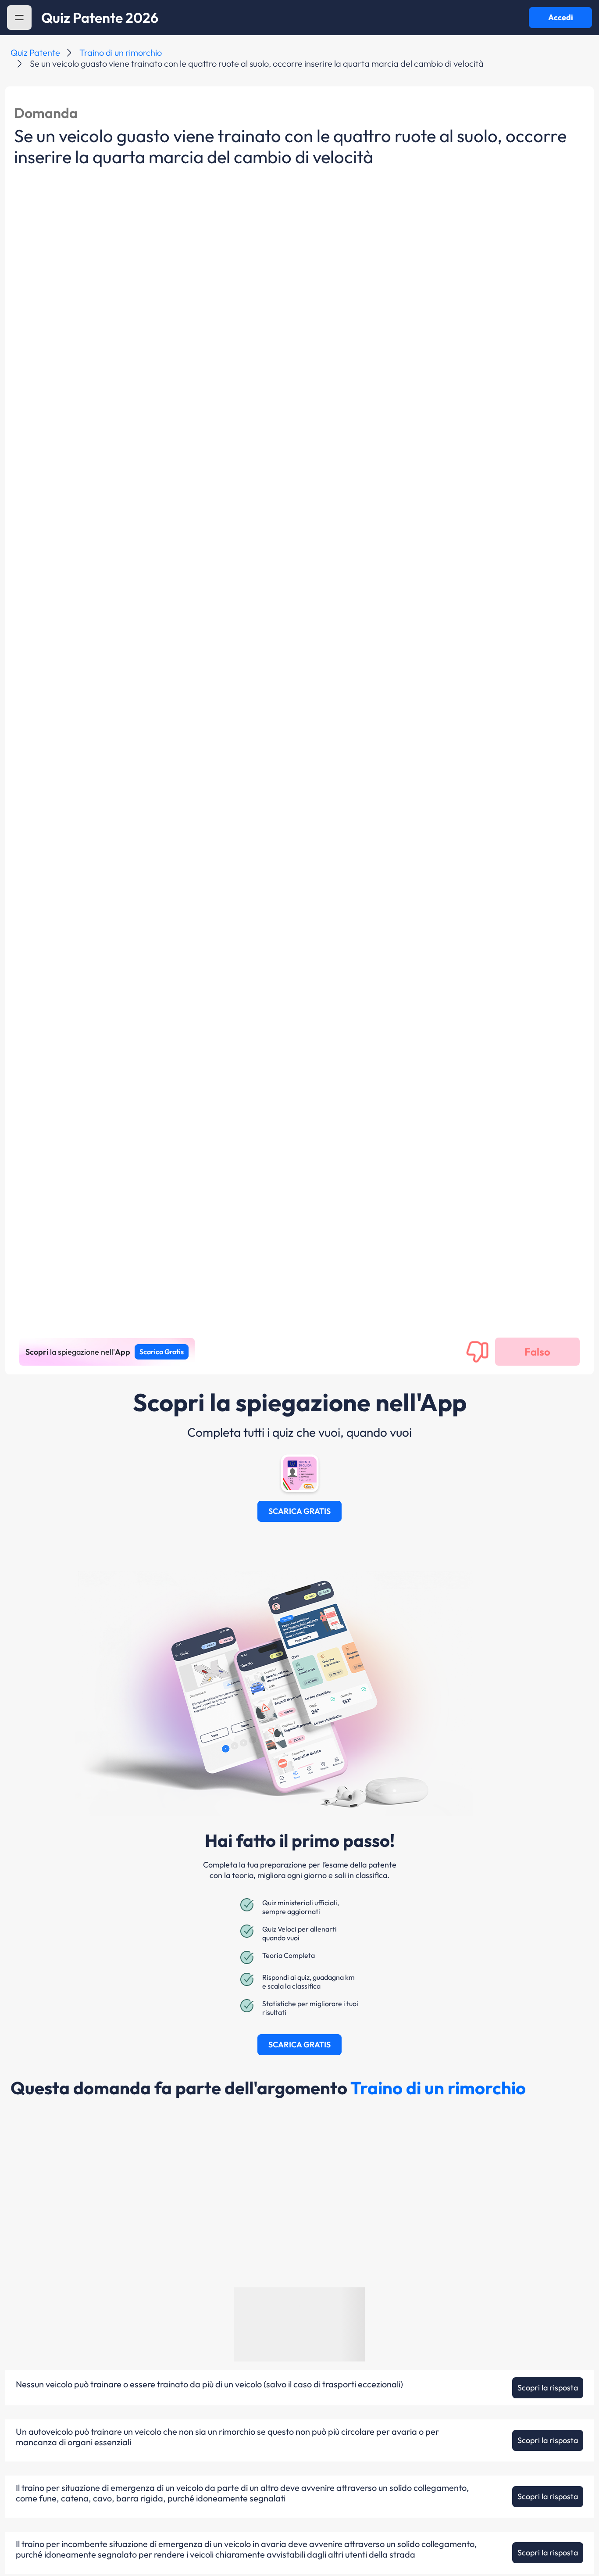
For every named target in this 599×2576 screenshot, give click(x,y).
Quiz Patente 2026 (100, 18)
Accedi (561, 17)
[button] (19, 18)
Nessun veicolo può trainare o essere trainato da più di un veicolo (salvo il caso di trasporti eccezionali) (209, 2384)
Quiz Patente (35, 52)
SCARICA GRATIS (299, 1511)
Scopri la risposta (548, 2388)
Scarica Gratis (162, 1352)
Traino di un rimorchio (121, 52)
